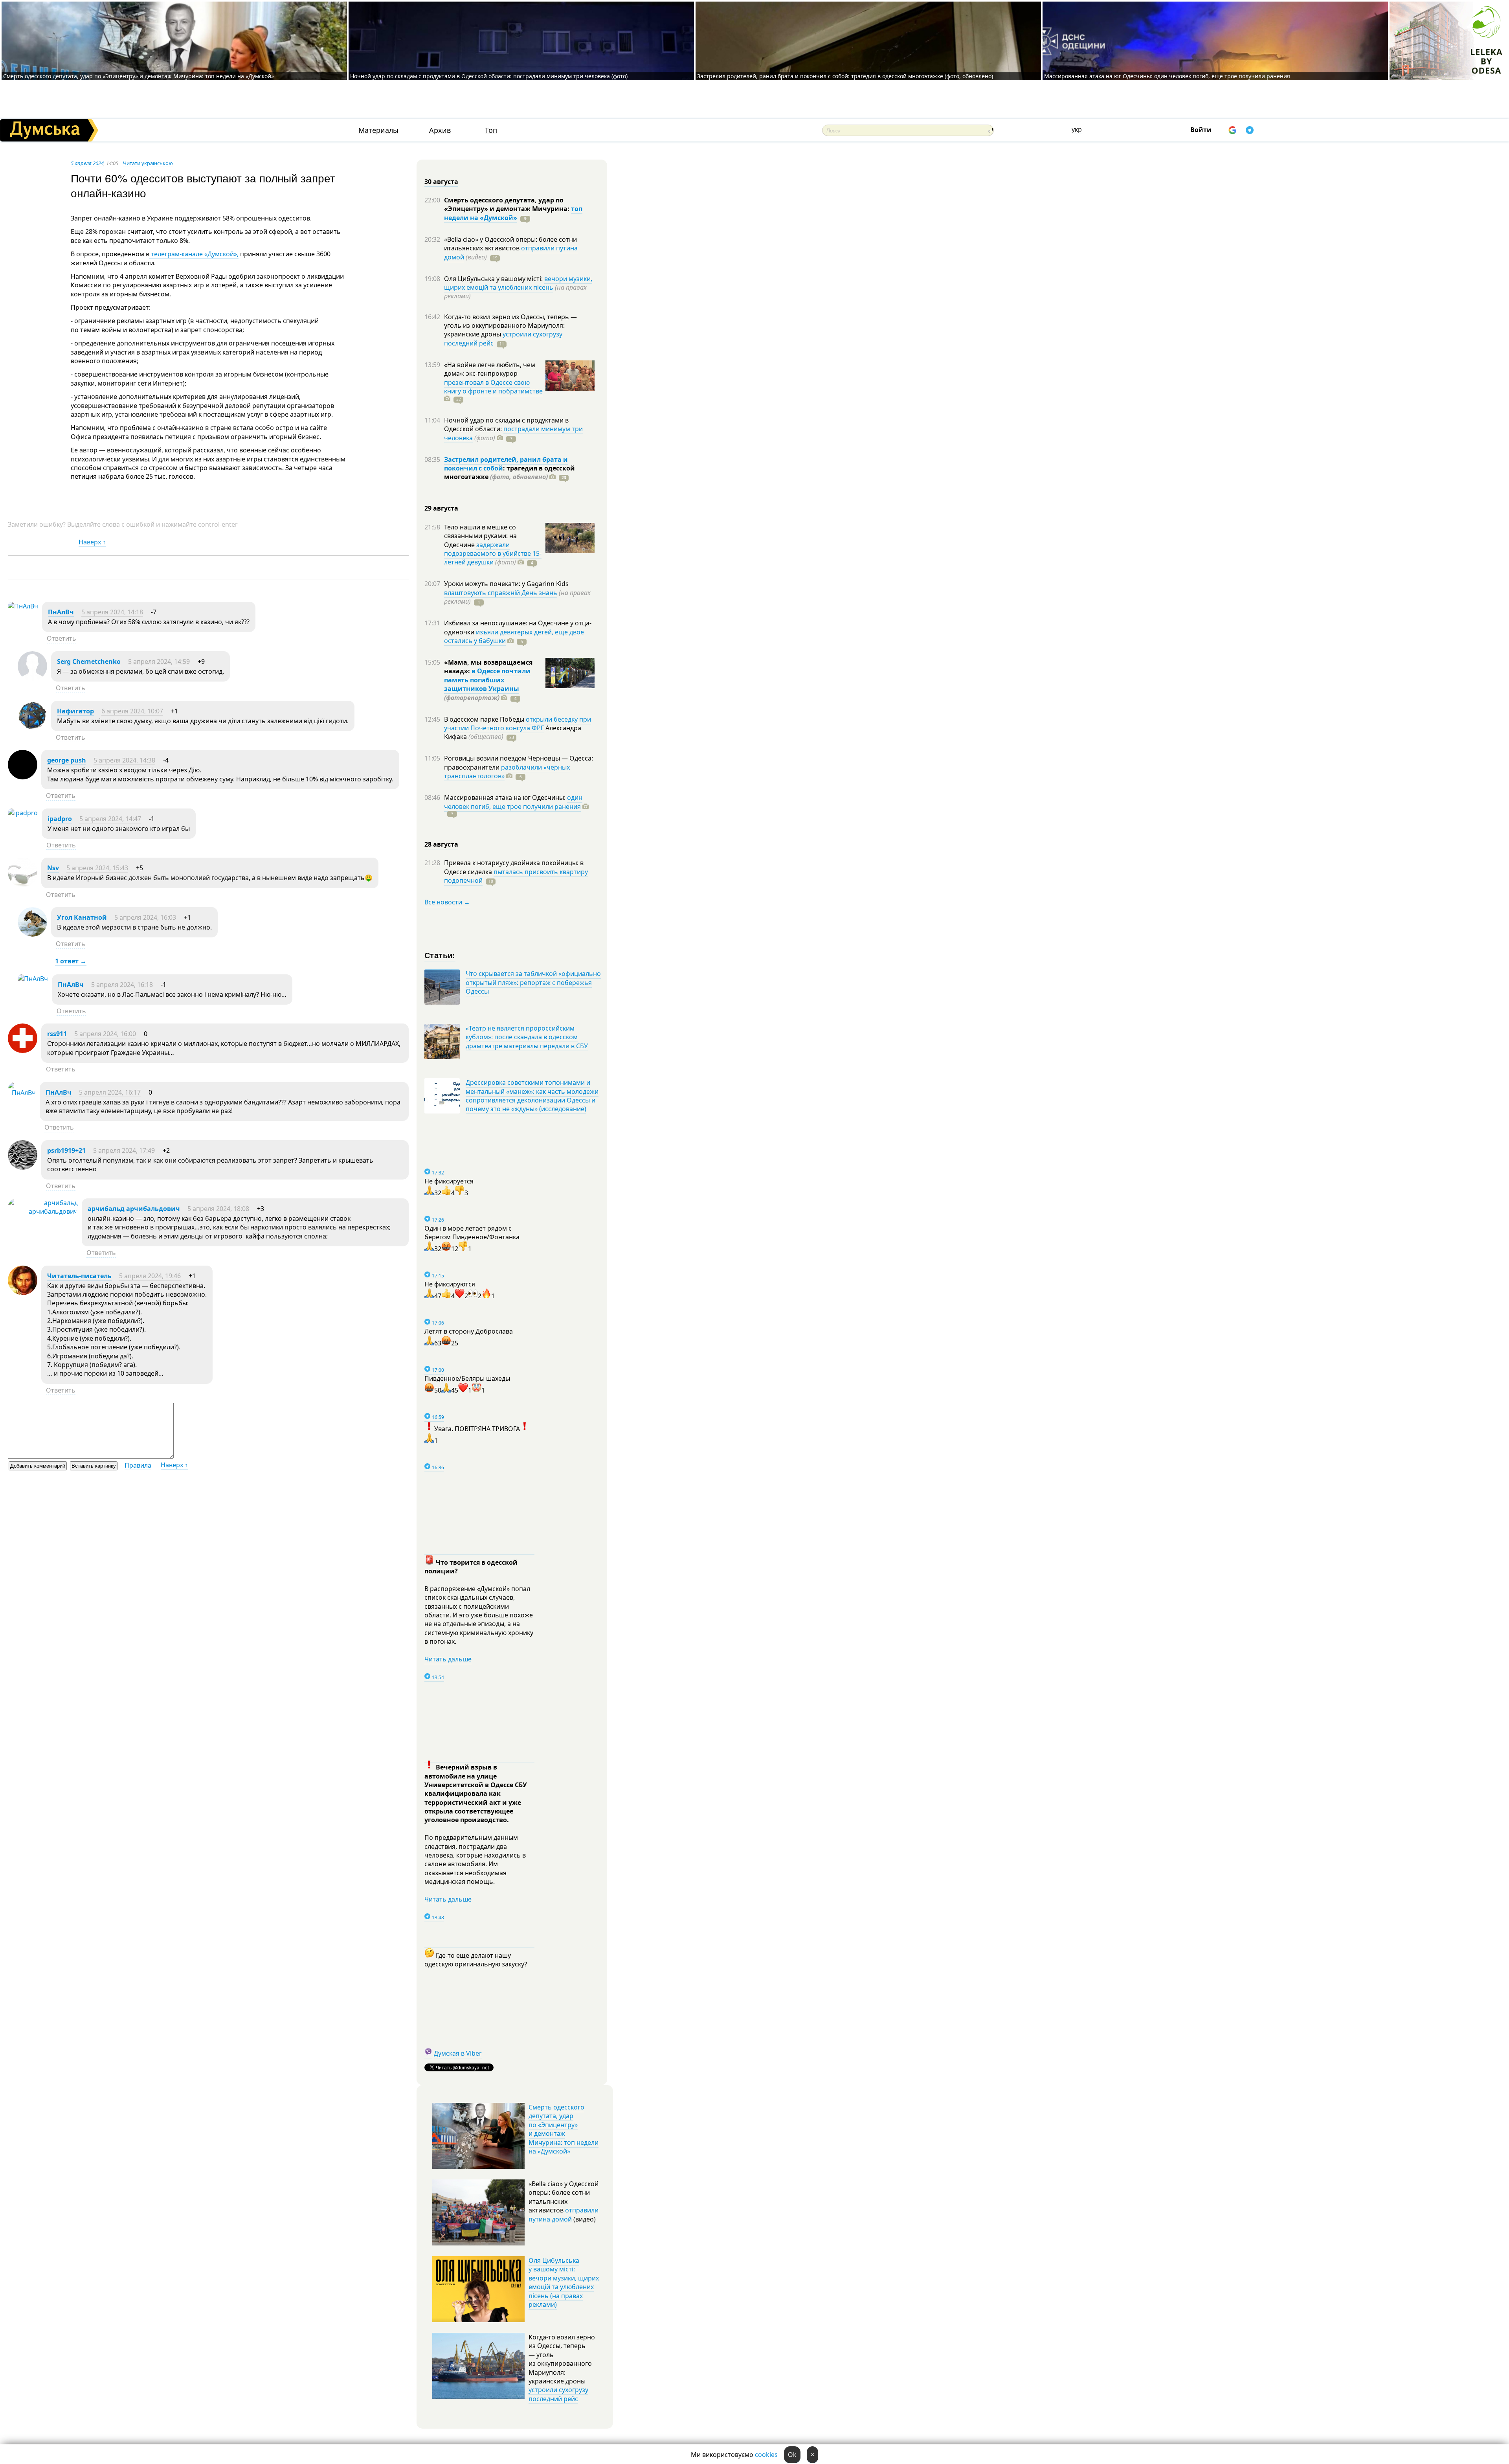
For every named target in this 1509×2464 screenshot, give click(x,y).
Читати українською (148, 163)
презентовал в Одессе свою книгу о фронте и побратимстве (493, 387)
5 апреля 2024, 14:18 (112, 612)
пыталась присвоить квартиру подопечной (516, 876)
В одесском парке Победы (485, 719)
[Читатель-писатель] (23, 1293)
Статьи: (440, 955)
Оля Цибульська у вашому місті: (494, 279)
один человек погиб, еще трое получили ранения (513, 802)
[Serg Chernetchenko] (32, 678)
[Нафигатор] (32, 728)
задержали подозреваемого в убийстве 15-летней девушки (493, 554)
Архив (440, 130)
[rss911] (23, 1051)
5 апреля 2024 (87, 163)
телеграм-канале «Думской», (194, 254)
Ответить (61, 638)
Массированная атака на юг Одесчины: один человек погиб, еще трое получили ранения (1167, 76)
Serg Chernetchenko (89, 661)
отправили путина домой (564, 2214)
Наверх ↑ (92, 542)
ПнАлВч (61, 612)
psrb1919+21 (66, 1150)
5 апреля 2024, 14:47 (110, 819)
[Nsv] (23, 885)
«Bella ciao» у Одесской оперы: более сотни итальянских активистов (510, 244)
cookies (766, 2455)
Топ (491, 130)
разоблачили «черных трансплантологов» (507, 772)
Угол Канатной (82, 917)
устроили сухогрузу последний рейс (558, 2394)
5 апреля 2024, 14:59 (159, 661)
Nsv (53, 868)
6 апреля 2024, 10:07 (132, 711)
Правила (138, 1465)
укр (1077, 129)
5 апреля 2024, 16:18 (122, 985)
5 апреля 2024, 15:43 (97, 868)
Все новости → (447, 902)
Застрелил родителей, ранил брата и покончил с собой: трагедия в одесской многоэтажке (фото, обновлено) (845, 76)
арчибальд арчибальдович (134, 1209)
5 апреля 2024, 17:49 (124, 1150)
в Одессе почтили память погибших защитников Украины (487, 680)
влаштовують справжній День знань (501, 593)
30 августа (441, 182)
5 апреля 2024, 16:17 (110, 1092)
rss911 (57, 1034)
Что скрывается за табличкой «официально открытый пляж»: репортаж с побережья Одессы (533, 982)
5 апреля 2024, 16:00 (105, 1034)
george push (67, 760)
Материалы (378, 130)
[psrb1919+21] (23, 1167)
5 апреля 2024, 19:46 (150, 1276)
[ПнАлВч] (23, 606)
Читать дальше (448, 1659)
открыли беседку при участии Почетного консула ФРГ (518, 724)
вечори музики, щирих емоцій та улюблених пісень (518, 283)
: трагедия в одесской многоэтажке (509, 472)
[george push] (23, 777)
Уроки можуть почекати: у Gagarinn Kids (506, 584)
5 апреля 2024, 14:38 (124, 760)
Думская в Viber (458, 2053)
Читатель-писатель (79, 1276)
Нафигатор (75, 711)
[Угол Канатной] (32, 934)
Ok (792, 2455)
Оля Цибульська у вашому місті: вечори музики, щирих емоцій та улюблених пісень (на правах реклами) (564, 2282)
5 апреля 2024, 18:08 (218, 1209)
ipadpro (60, 819)
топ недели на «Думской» (513, 213)
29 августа (441, 508)
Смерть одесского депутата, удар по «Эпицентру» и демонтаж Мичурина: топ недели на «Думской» (139, 76)
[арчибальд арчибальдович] (43, 1211)
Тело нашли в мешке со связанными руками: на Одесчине (480, 536)
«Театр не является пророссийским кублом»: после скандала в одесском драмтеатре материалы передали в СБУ (527, 1037)
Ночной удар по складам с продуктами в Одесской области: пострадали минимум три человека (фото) (489, 76)
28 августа (441, 844)
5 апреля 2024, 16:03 (145, 917)
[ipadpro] (23, 813)
